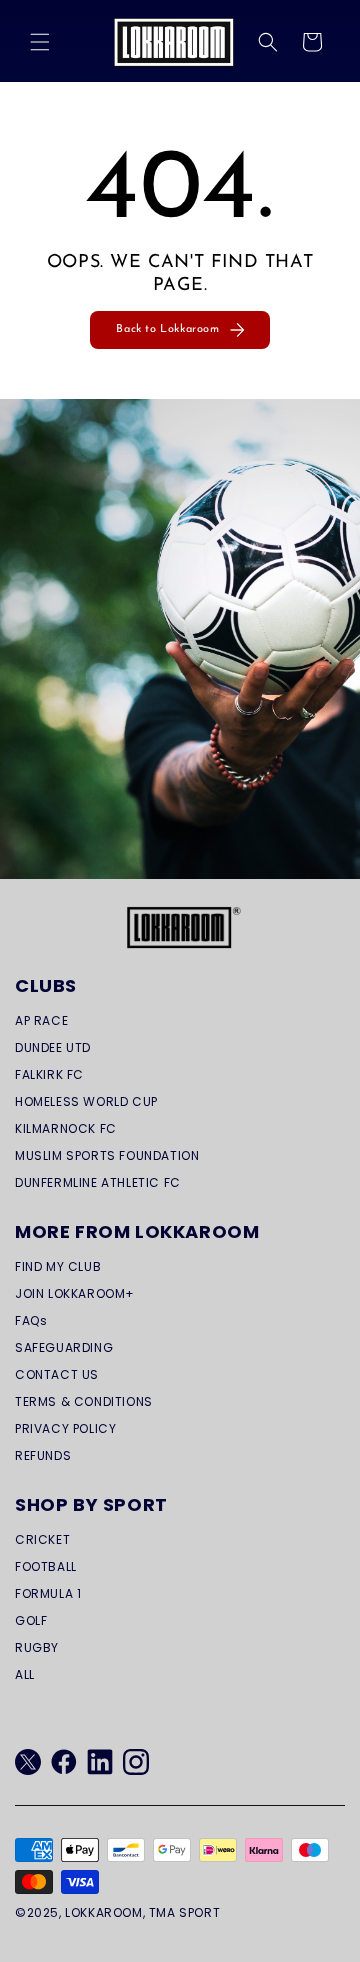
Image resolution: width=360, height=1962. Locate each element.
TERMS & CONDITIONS (84, 1401)
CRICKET (42, 1539)
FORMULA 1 (48, 1593)
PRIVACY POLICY (65, 1428)
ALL (25, 1674)
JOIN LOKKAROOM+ (75, 1293)
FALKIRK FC (49, 1074)
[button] (40, 42)
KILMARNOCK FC (66, 1128)
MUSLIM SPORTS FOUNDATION (107, 1155)
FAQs (31, 1320)
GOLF (31, 1620)
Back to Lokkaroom (167, 329)
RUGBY (37, 1647)
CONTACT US (57, 1374)
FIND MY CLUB (58, 1266)
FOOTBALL (46, 1566)
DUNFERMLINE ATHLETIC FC (98, 1182)
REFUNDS (43, 1455)
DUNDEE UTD (53, 1047)
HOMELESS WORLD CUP (86, 1101)
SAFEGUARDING (64, 1347)
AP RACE (41, 1020)
